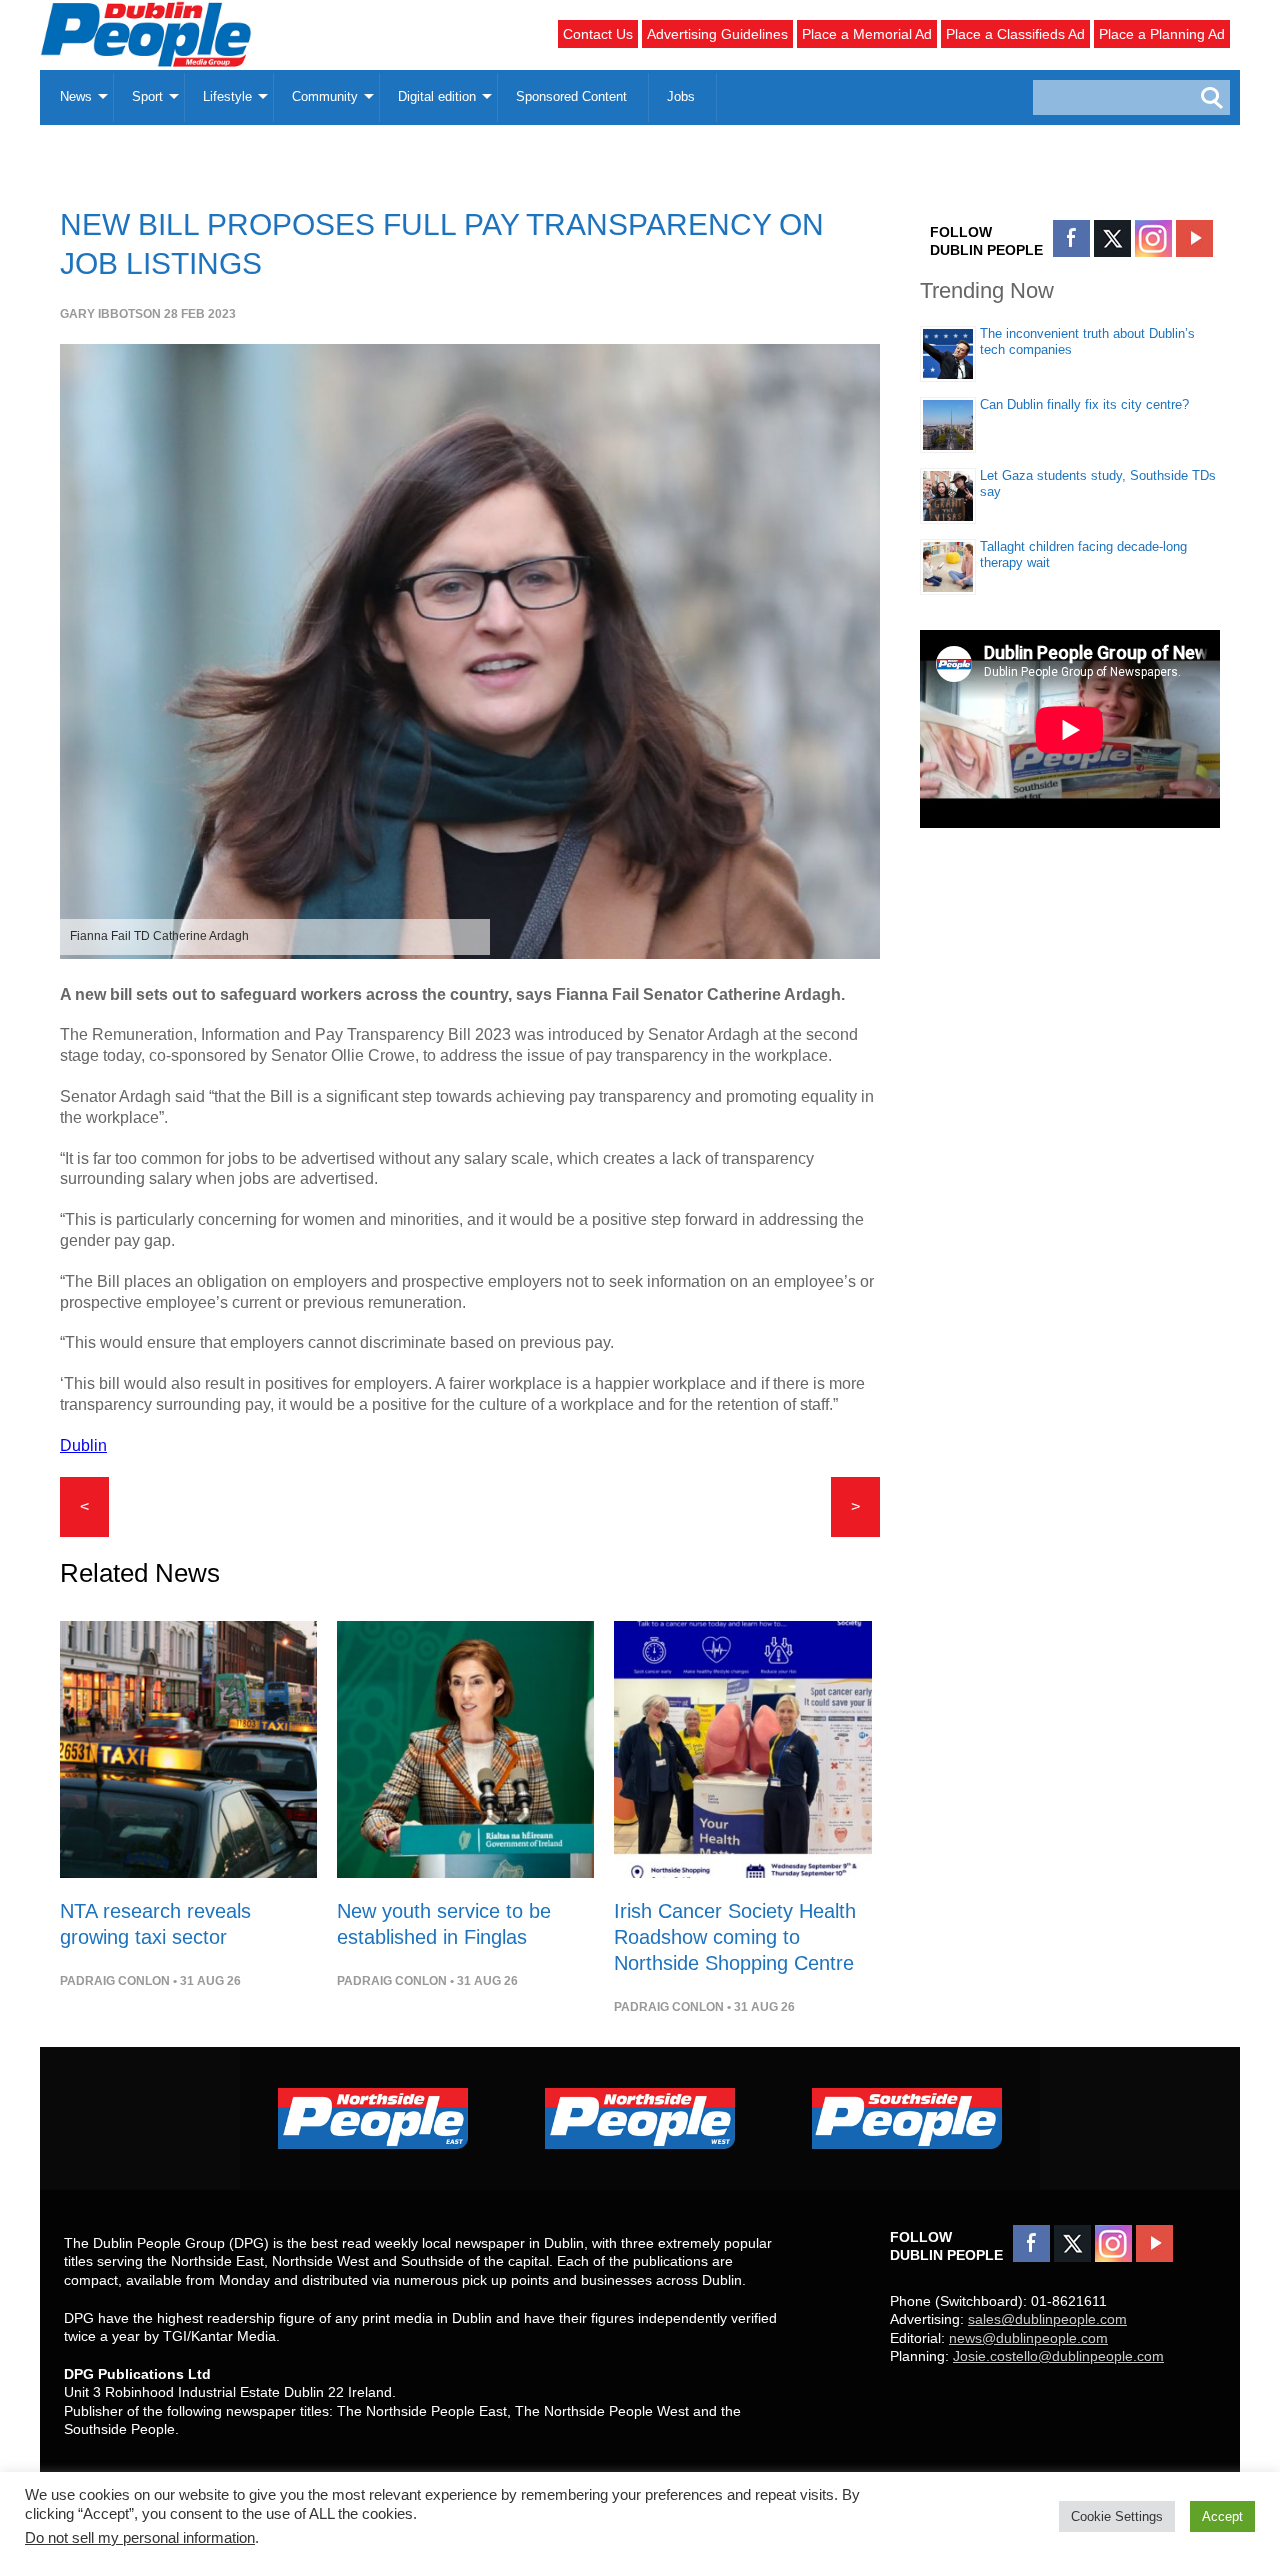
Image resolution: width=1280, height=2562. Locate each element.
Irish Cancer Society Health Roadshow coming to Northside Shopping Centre (735, 1937)
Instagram (1153, 238)
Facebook (1071, 238)
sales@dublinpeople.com (1047, 2319)
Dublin (83, 1445)
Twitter (1112, 238)
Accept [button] (1222, 2516)
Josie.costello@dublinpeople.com (1058, 2356)
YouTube (1194, 238)
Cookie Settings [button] (1117, 2516)
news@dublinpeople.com (1028, 2338)
